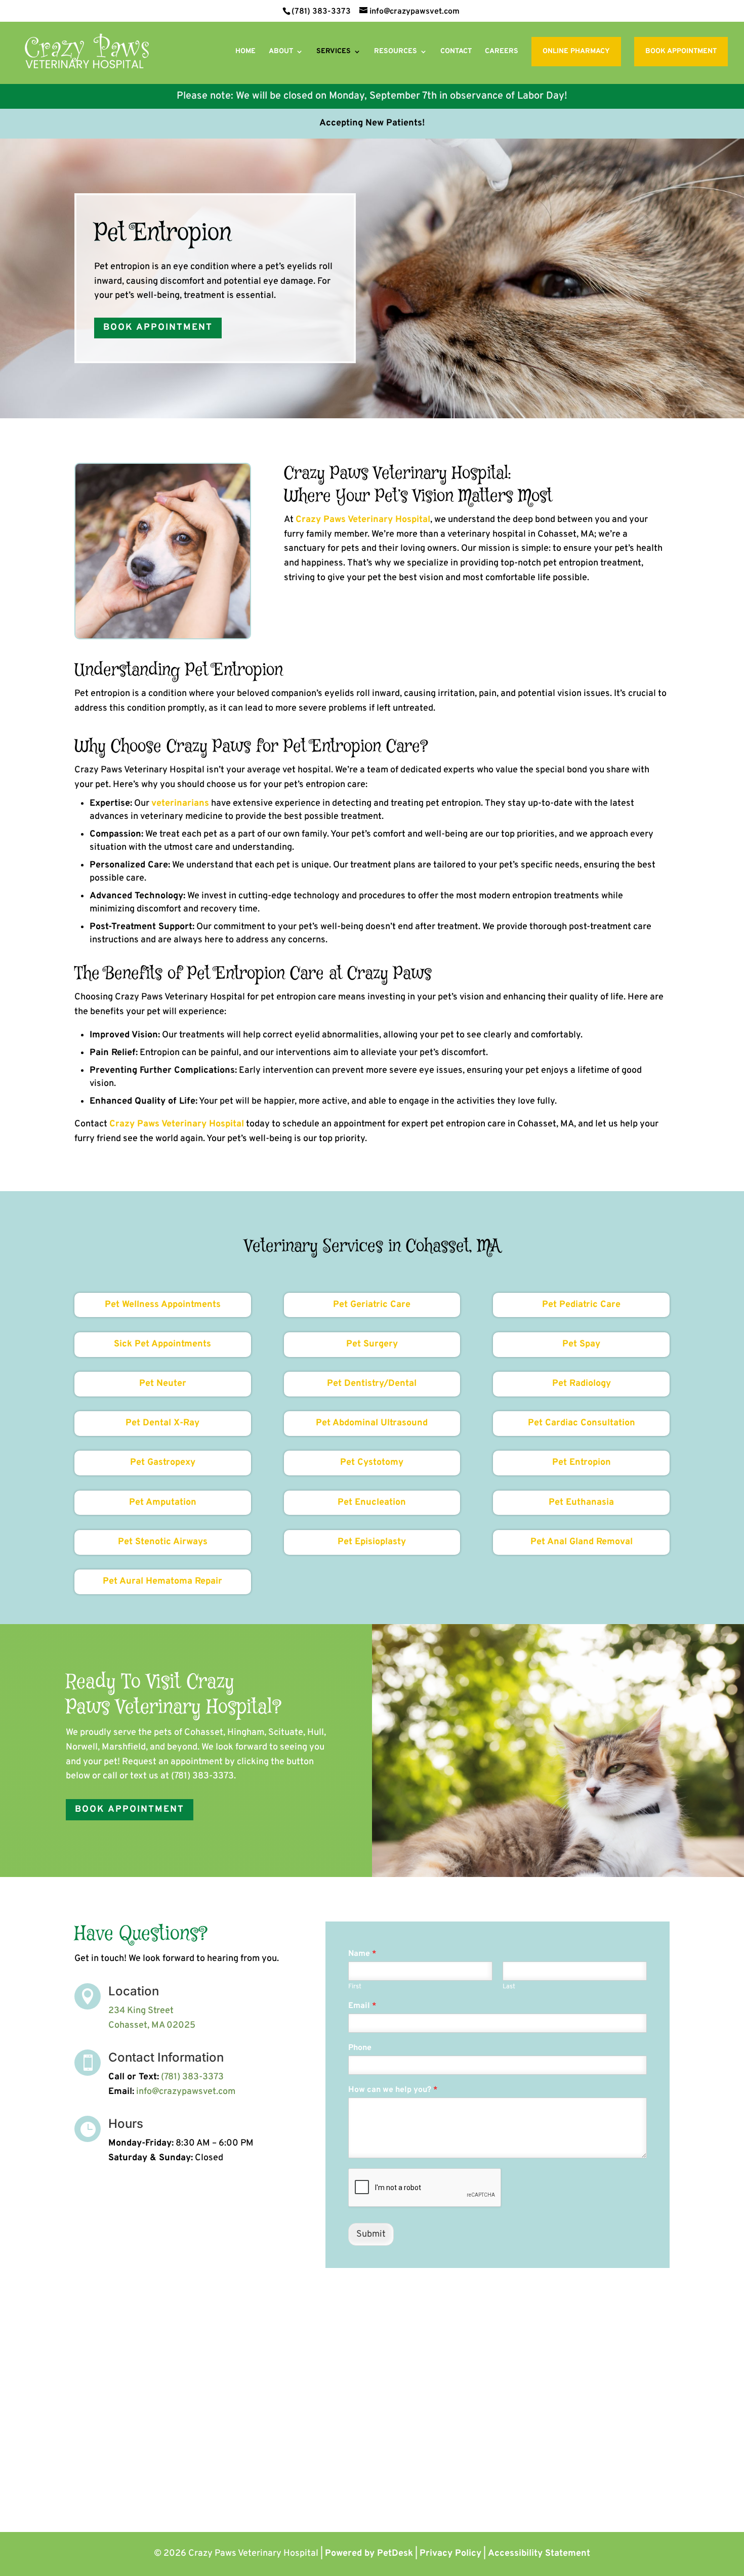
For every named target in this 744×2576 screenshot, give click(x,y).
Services (334, 52)
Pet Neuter (163, 1384)
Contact (456, 52)
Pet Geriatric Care (372, 1305)
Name (362, 1954)
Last (509, 1987)
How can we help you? (393, 2090)
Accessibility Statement (539, 2553)
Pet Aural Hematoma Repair (162, 1581)
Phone (360, 2048)
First (355, 1987)
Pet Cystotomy (372, 1462)
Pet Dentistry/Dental (372, 1384)
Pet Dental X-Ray (162, 1423)
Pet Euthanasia (581, 1502)
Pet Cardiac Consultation (582, 1423)
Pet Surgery (372, 1344)
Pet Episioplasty (372, 1542)
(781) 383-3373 (321, 12)
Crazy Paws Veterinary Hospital (363, 520)
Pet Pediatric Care (581, 1305)
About (281, 52)
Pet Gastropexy (163, 1462)
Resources (396, 52)
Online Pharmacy (576, 51)
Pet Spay (581, 1344)
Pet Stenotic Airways (163, 1542)
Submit (371, 2234)
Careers (502, 52)
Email (362, 2006)
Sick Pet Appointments (162, 1344)
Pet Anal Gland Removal (582, 1542)
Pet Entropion (582, 1462)
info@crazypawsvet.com (186, 2092)
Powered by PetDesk (369, 2553)
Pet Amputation (163, 1502)
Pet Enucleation (372, 1502)
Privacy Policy (450, 2553)
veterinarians (180, 803)
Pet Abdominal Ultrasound (372, 1423)
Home (245, 52)
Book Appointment (681, 51)
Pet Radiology (582, 1384)
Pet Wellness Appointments (163, 1305)
